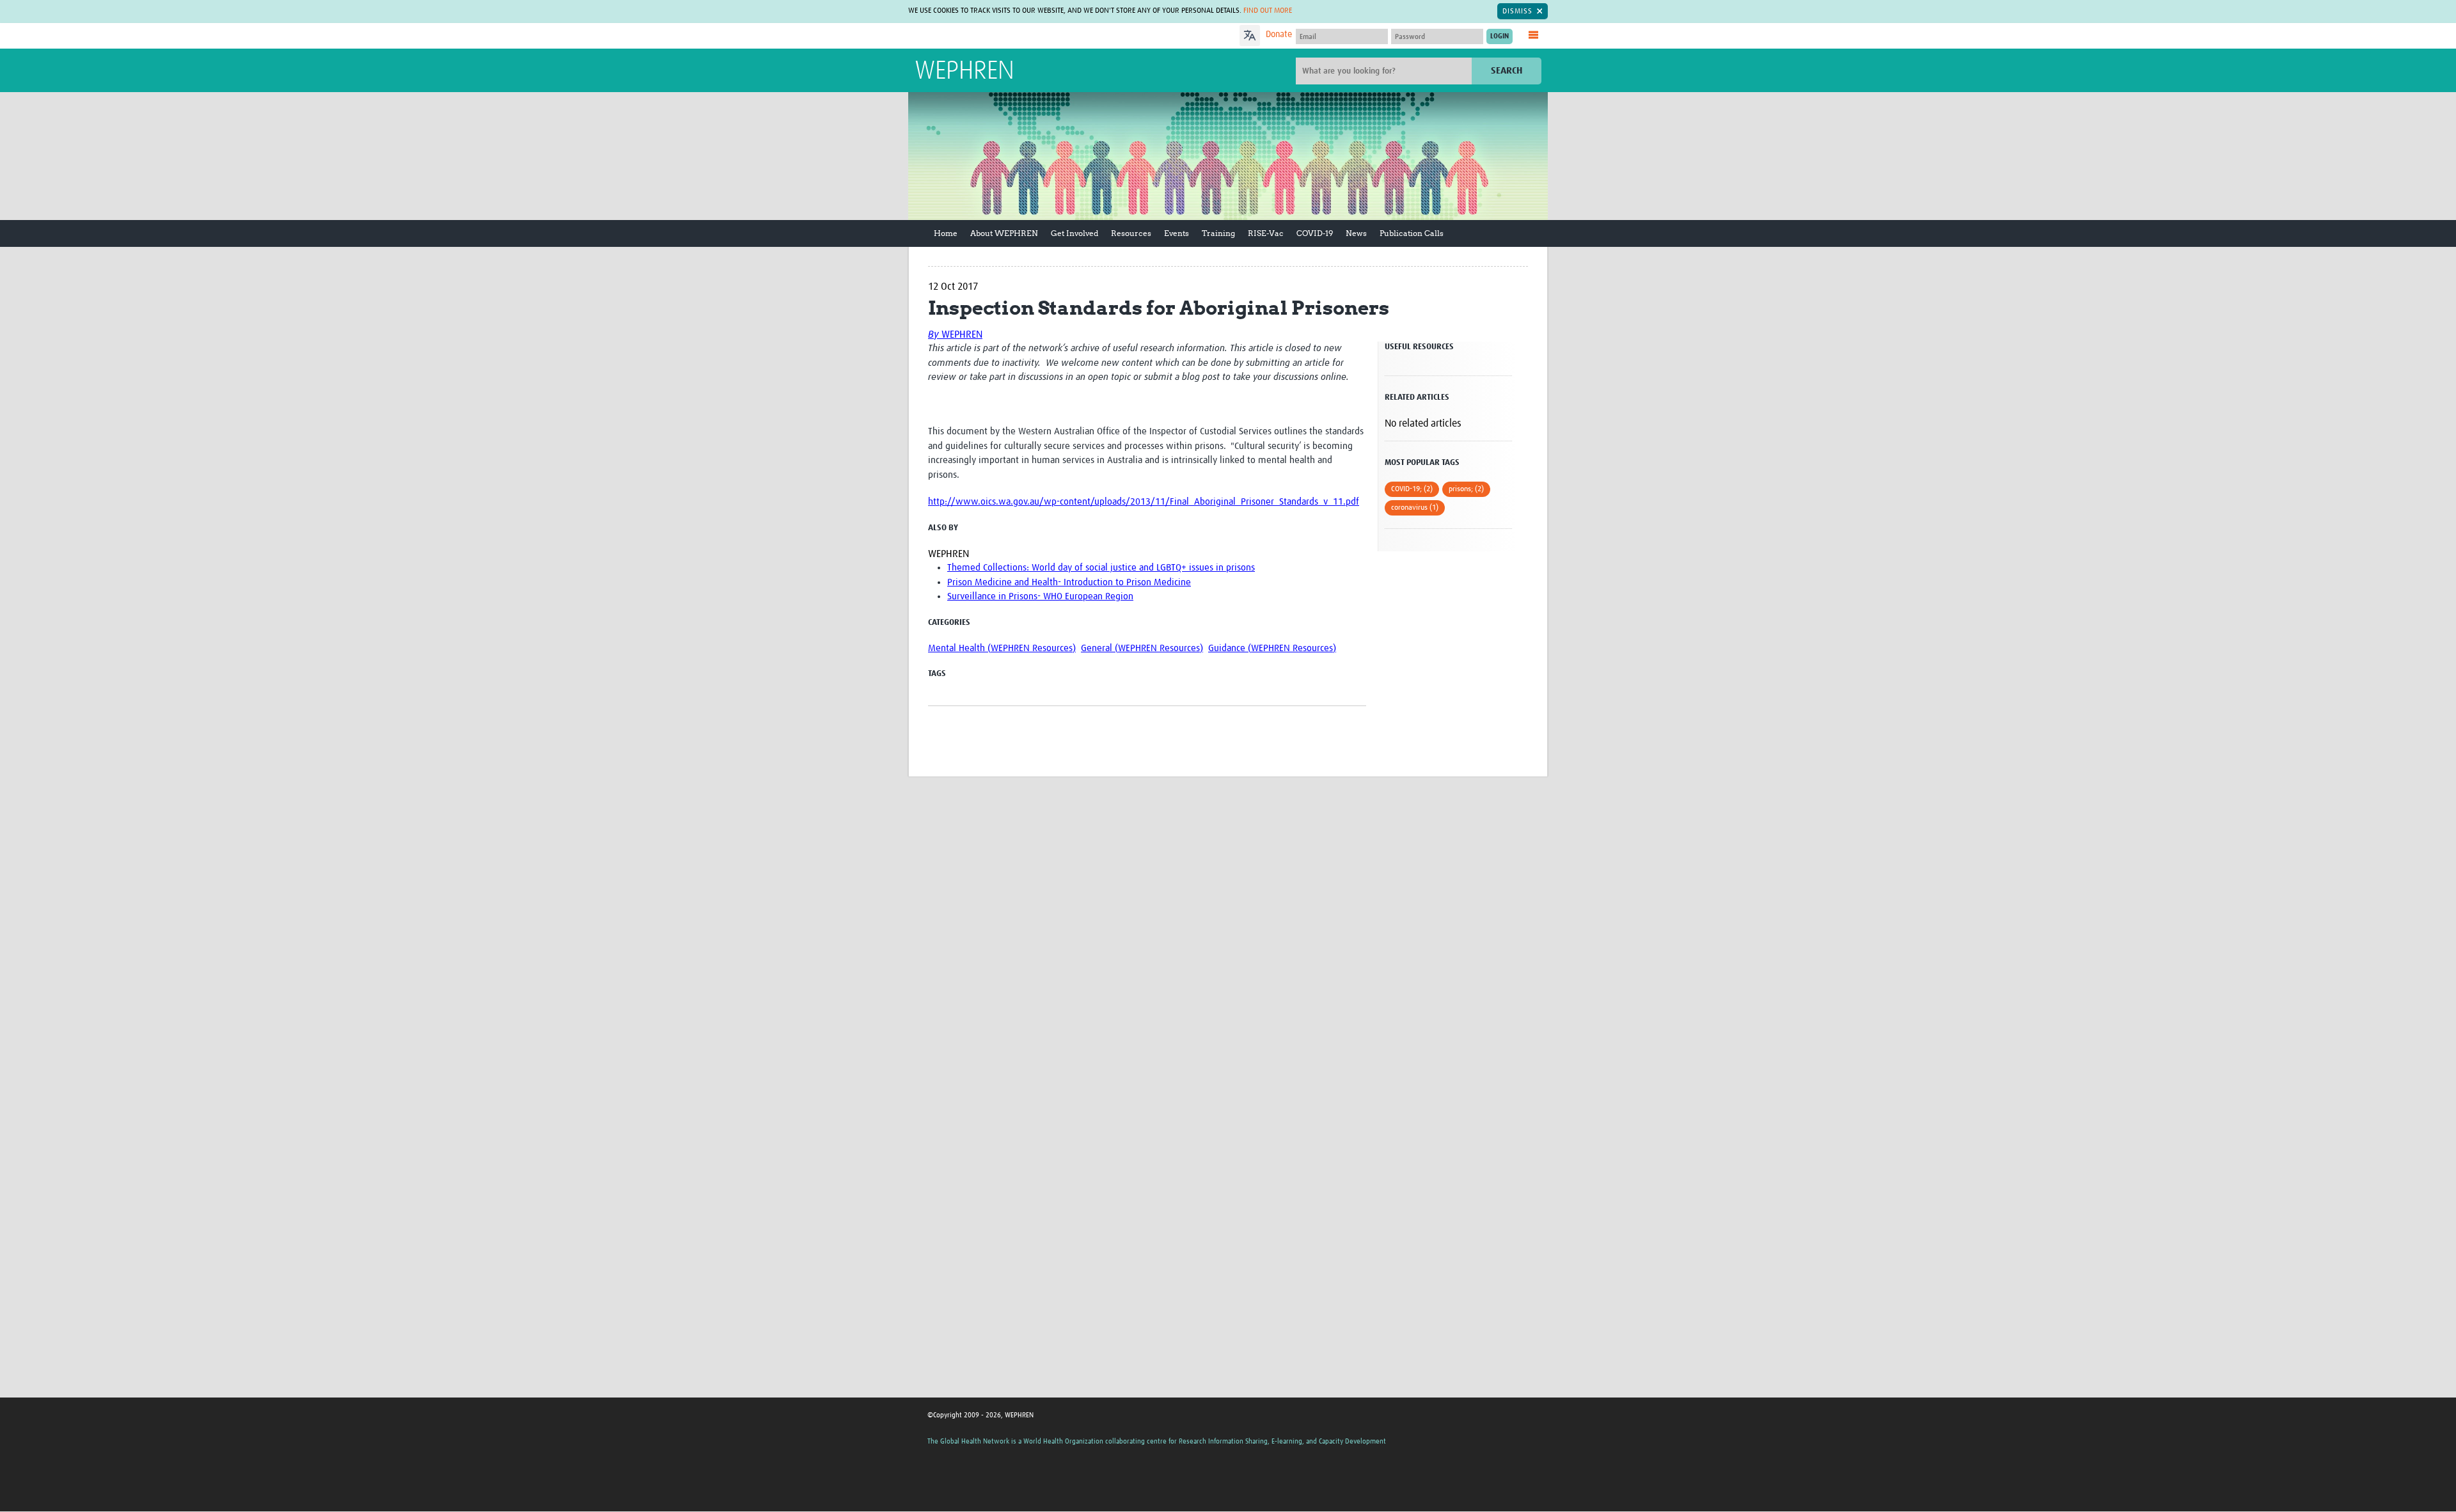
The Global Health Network (1010, 36)
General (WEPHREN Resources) (1142, 648)
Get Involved (1074, 233)
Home (946, 233)
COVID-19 (1315, 233)
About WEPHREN (1004, 233)
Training (1218, 233)
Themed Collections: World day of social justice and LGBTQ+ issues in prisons (1101, 568)
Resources (1131, 233)
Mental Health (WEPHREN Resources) (1002, 648)
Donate (1279, 35)
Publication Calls (1412, 233)
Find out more (1268, 11)
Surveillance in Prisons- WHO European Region (1040, 596)
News (1356, 233)
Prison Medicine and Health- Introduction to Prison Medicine (1069, 582)
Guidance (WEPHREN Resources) (1272, 648)
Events (1177, 233)
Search (1507, 71)
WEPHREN (964, 72)
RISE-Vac (1266, 233)
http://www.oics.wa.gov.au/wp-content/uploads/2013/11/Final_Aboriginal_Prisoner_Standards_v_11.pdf (1144, 502)
